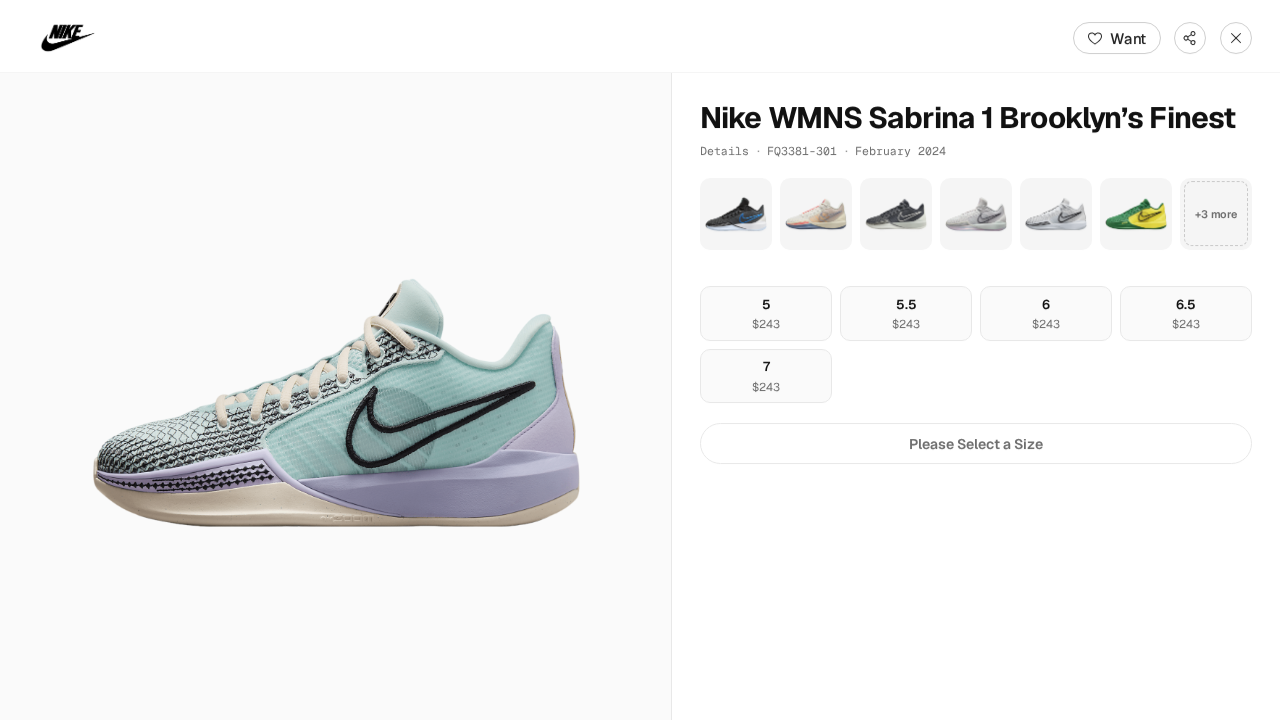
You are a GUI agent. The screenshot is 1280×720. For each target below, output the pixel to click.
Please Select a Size (976, 444)
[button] (335, 396)
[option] (766, 313)
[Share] (1190, 38)
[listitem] (736, 214)
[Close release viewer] (1236, 38)
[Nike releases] (68, 38)
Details (724, 150)
